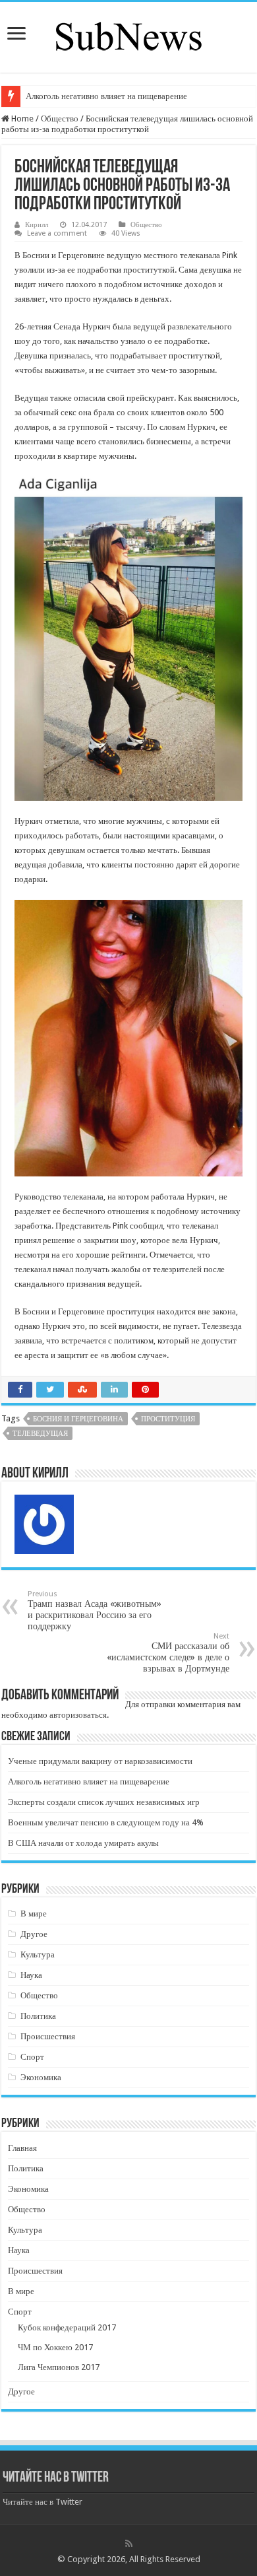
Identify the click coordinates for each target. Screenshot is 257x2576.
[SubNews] (128, 35)
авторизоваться (78, 1715)
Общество (60, 119)
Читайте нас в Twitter (56, 2478)
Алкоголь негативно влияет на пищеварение (106, 96)
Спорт (32, 2057)
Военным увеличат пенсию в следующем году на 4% (106, 1822)
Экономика (41, 2077)
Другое (34, 1934)
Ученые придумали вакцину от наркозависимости (100, 1761)
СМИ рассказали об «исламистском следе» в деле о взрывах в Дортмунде (168, 1653)
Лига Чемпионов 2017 (59, 2367)
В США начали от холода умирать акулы (83, 1843)
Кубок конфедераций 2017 (67, 2327)
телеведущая (40, 1434)
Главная (22, 2148)
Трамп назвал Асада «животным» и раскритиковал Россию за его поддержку (95, 1610)
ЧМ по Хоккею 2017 (55, 2347)
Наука (31, 1975)
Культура (38, 1954)
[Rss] (129, 2544)
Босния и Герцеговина (78, 1419)
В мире (34, 1914)
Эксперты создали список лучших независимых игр (104, 1802)
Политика (38, 2016)
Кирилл (37, 225)
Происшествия (48, 2036)
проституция (168, 1419)
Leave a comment (57, 233)
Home (21, 119)
